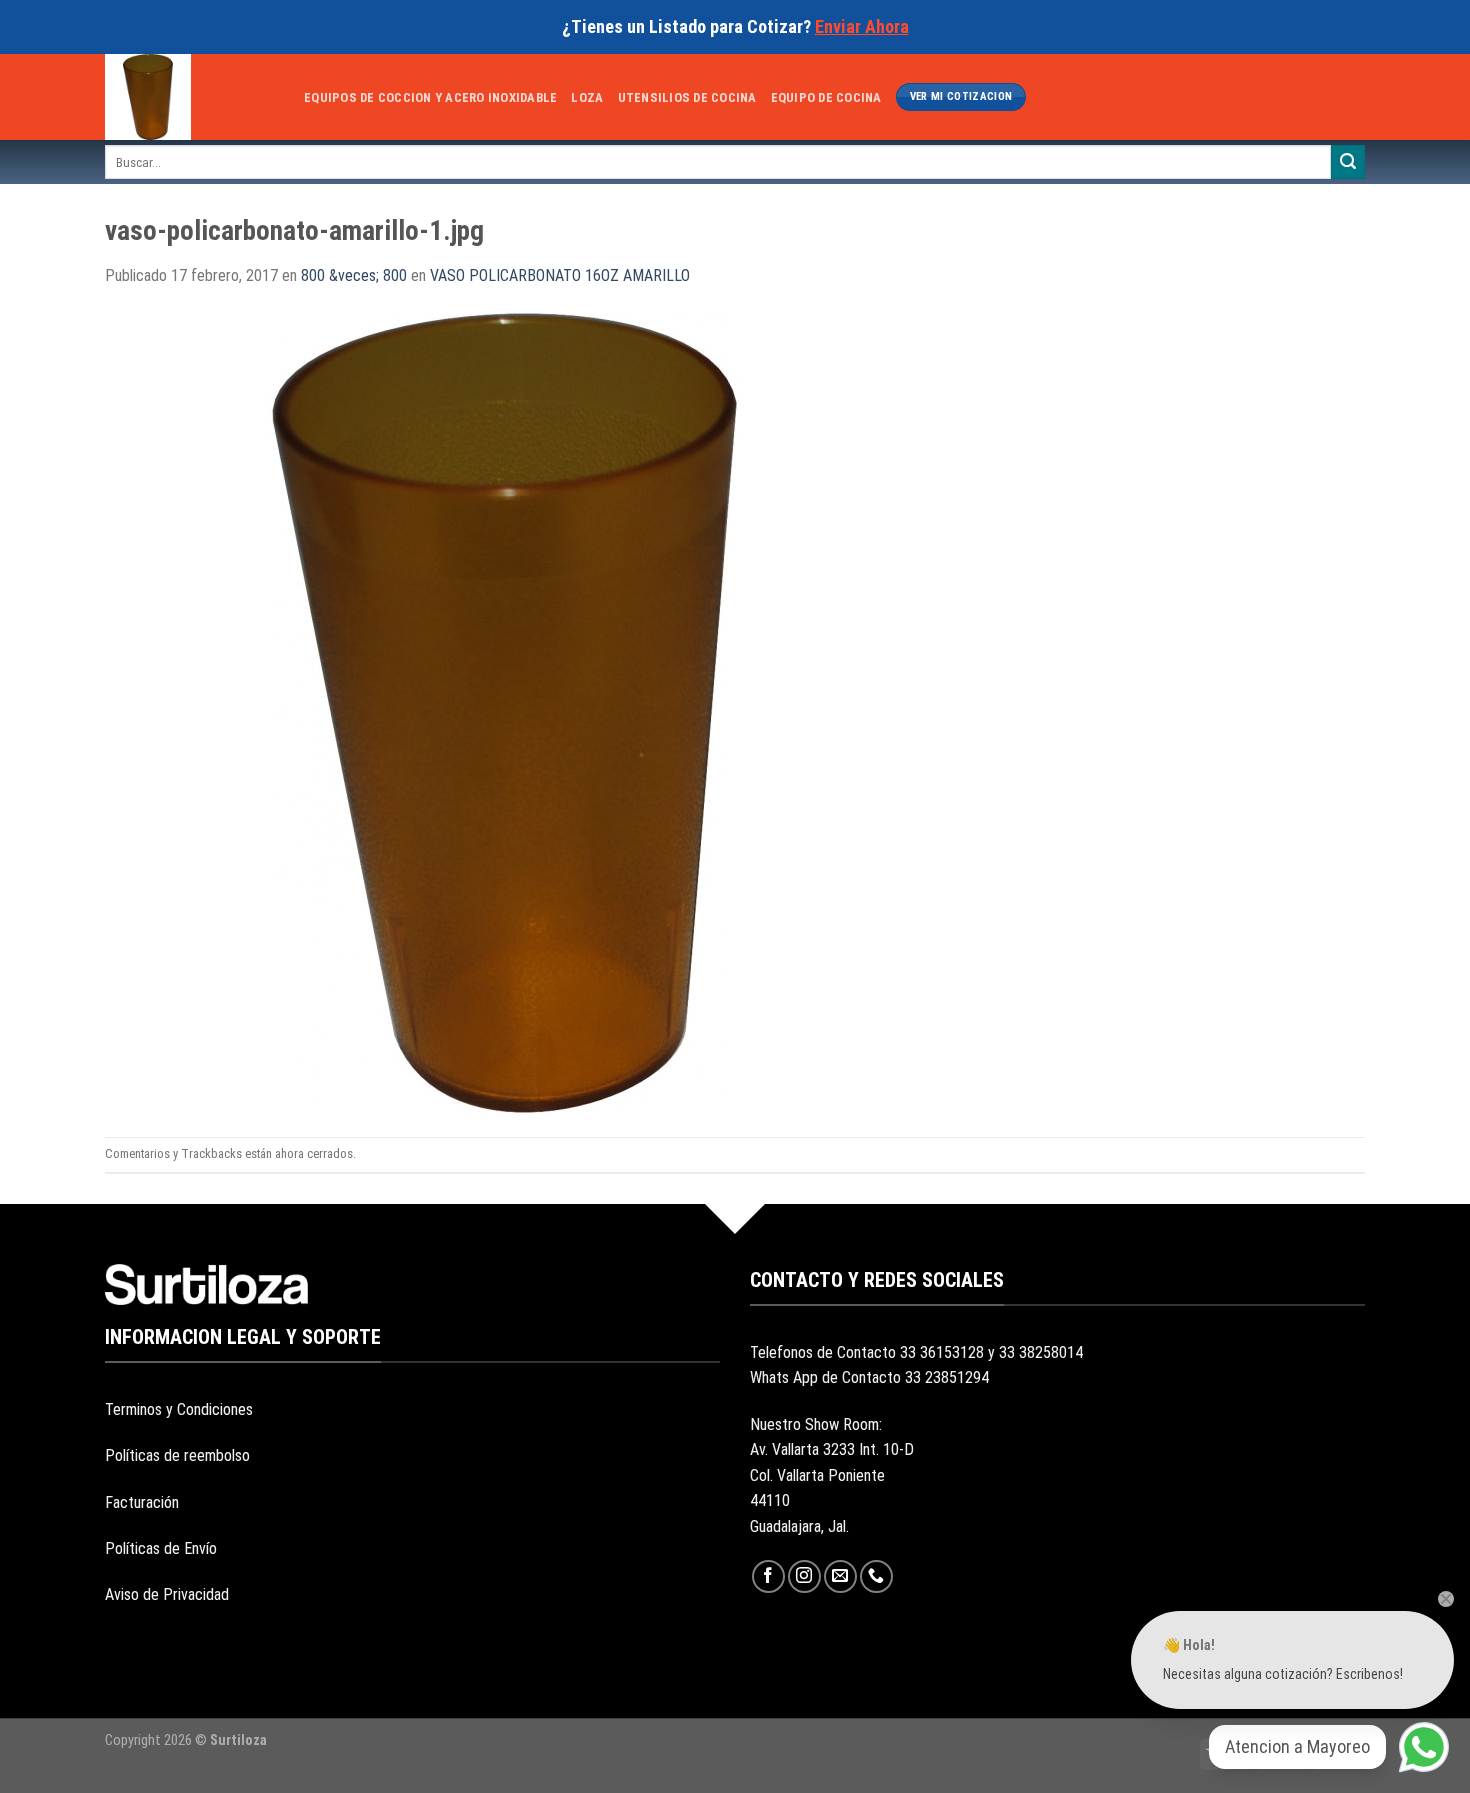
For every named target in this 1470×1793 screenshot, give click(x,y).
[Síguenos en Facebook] (768, 1576)
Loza (587, 97)
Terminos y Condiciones (179, 1409)
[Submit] (1348, 162)
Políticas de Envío (161, 1548)
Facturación (142, 1502)
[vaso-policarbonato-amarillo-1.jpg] (505, 711)
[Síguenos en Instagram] (804, 1576)
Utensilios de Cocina (687, 97)
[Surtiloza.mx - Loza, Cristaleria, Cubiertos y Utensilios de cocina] (189, 97)
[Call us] (876, 1576)
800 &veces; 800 (354, 275)
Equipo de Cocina (826, 97)
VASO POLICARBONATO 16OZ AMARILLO (560, 275)
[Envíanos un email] (840, 1576)
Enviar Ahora (862, 26)
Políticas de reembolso (177, 1455)
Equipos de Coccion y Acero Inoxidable (430, 97)
